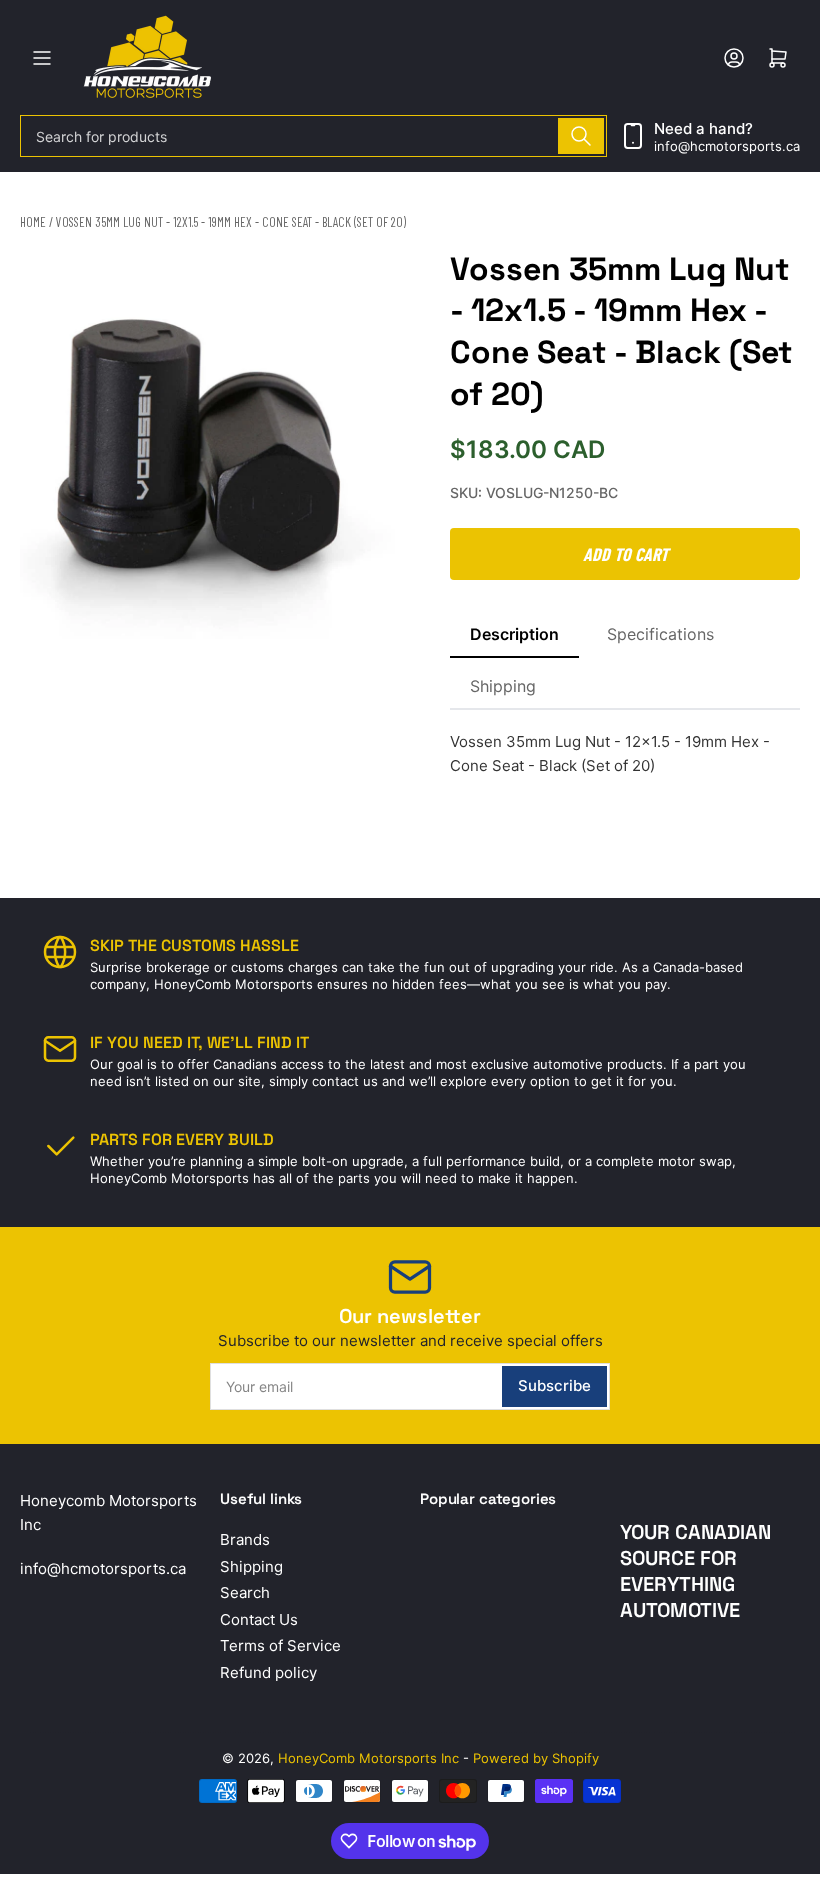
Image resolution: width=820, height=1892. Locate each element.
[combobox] (313, 136)
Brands (245, 1539)
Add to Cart (625, 554)
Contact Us (259, 1619)
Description (514, 634)
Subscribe (554, 1385)
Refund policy (268, 1672)
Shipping (503, 686)
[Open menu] (42, 58)
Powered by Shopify (536, 1758)
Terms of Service (280, 1645)
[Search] (581, 136)
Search (245, 1592)
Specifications (660, 634)
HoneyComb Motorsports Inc (368, 1758)
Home (33, 222)
